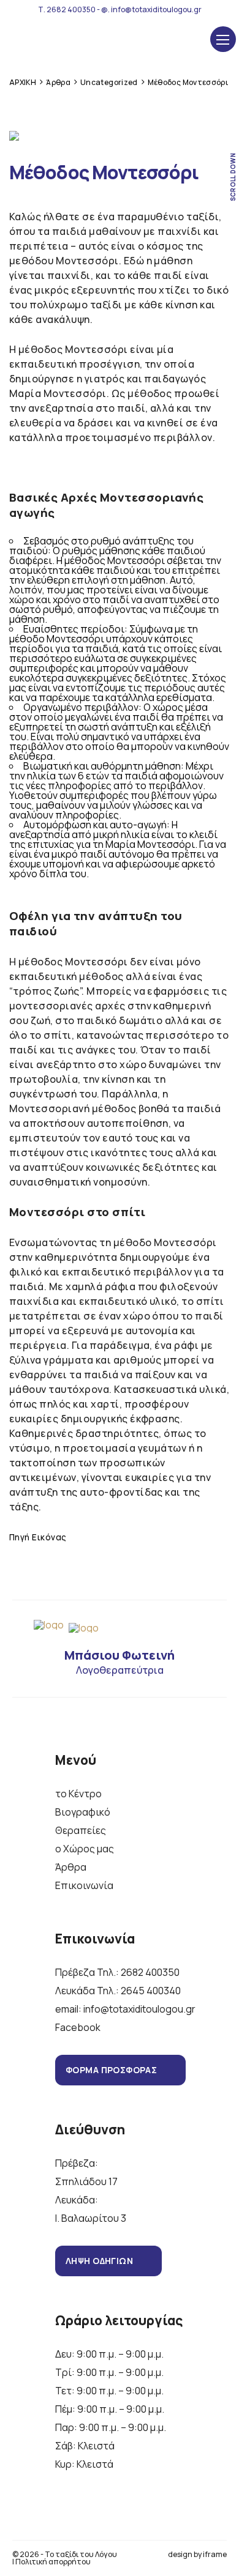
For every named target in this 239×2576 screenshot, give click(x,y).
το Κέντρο (78, 1794)
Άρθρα (71, 1867)
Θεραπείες (81, 1830)
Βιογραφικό (83, 1812)
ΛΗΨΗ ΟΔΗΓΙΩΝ (99, 2261)
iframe (215, 2554)
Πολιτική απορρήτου (53, 2562)
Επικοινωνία (84, 1885)
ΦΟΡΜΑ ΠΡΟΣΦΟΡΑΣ (111, 2070)
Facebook (78, 2027)
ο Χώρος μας (85, 1849)
